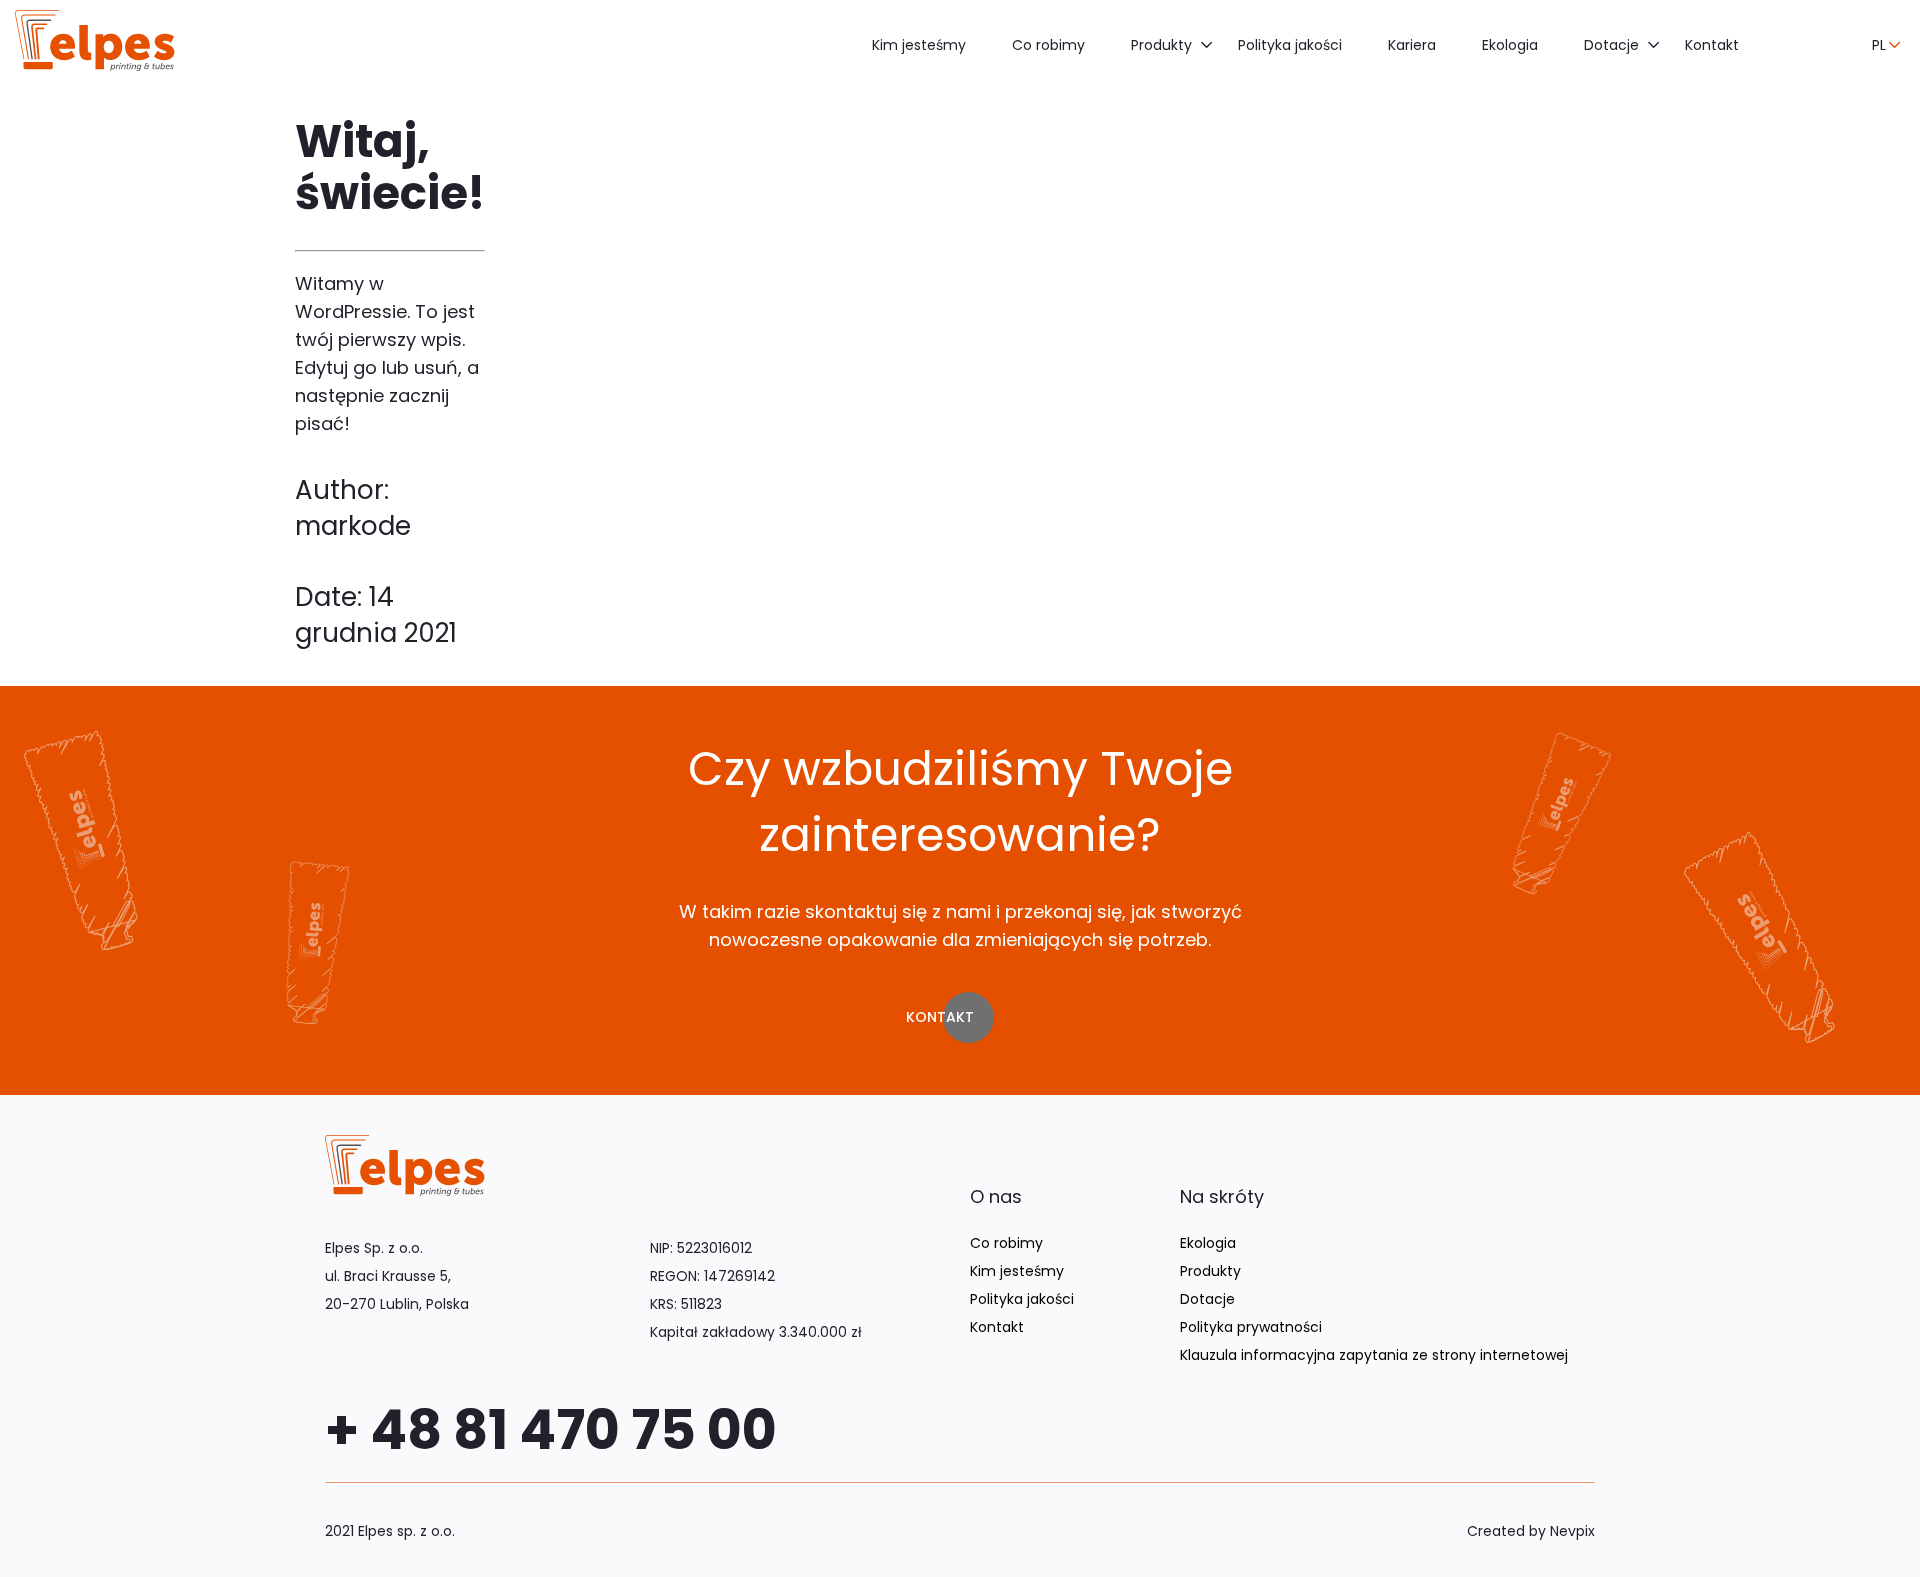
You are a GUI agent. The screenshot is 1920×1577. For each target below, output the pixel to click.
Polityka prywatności (1251, 1327)
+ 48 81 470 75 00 (551, 1430)
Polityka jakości (1290, 45)
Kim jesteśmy (919, 45)
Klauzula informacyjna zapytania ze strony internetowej (1374, 1355)
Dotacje (1611, 45)
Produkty (1161, 45)
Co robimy (1048, 45)
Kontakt (1712, 45)
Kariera (1412, 45)
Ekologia (1510, 45)
